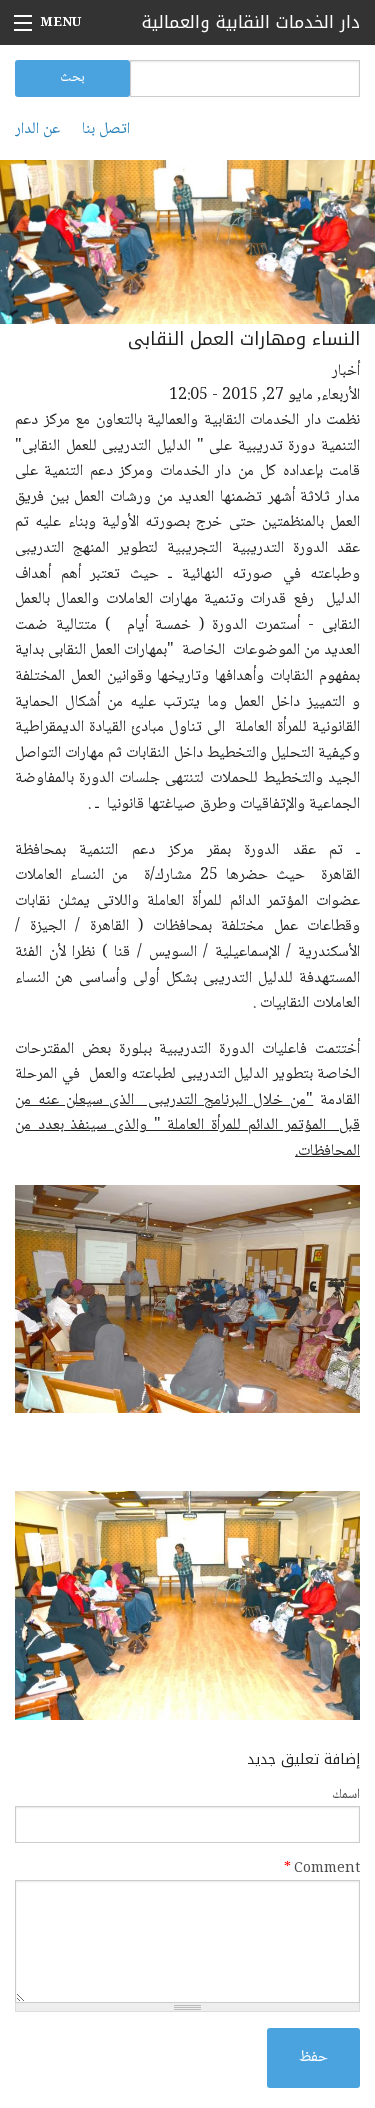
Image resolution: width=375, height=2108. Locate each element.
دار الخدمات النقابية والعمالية (251, 22)
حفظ (313, 2057)
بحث (72, 78)
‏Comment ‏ (322, 1869)
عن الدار (37, 130)
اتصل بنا (106, 130)
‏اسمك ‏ (344, 1795)
